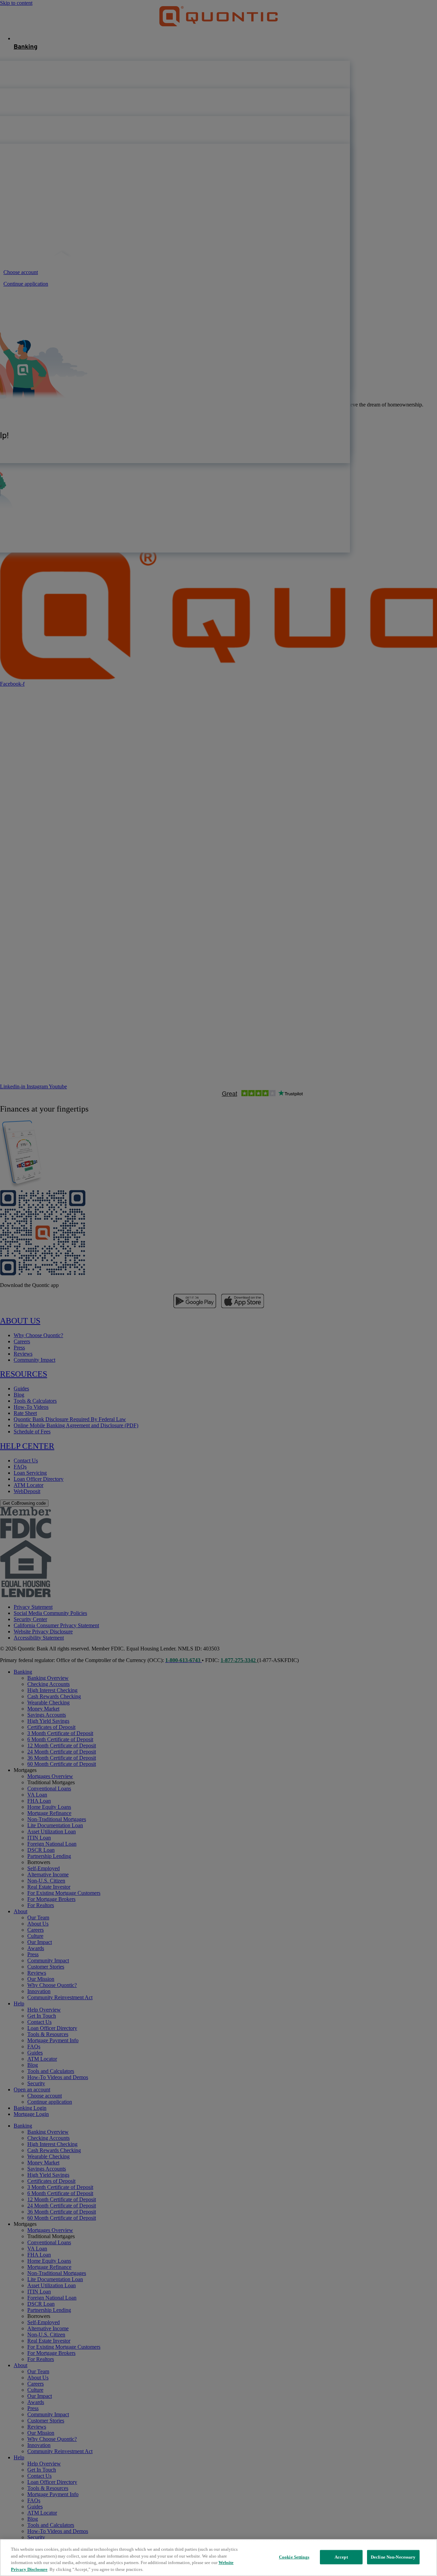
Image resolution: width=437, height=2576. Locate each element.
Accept (341, 2557)
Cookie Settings (294, 2557)
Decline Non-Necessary (393, 2557)
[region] (218, 2558)
